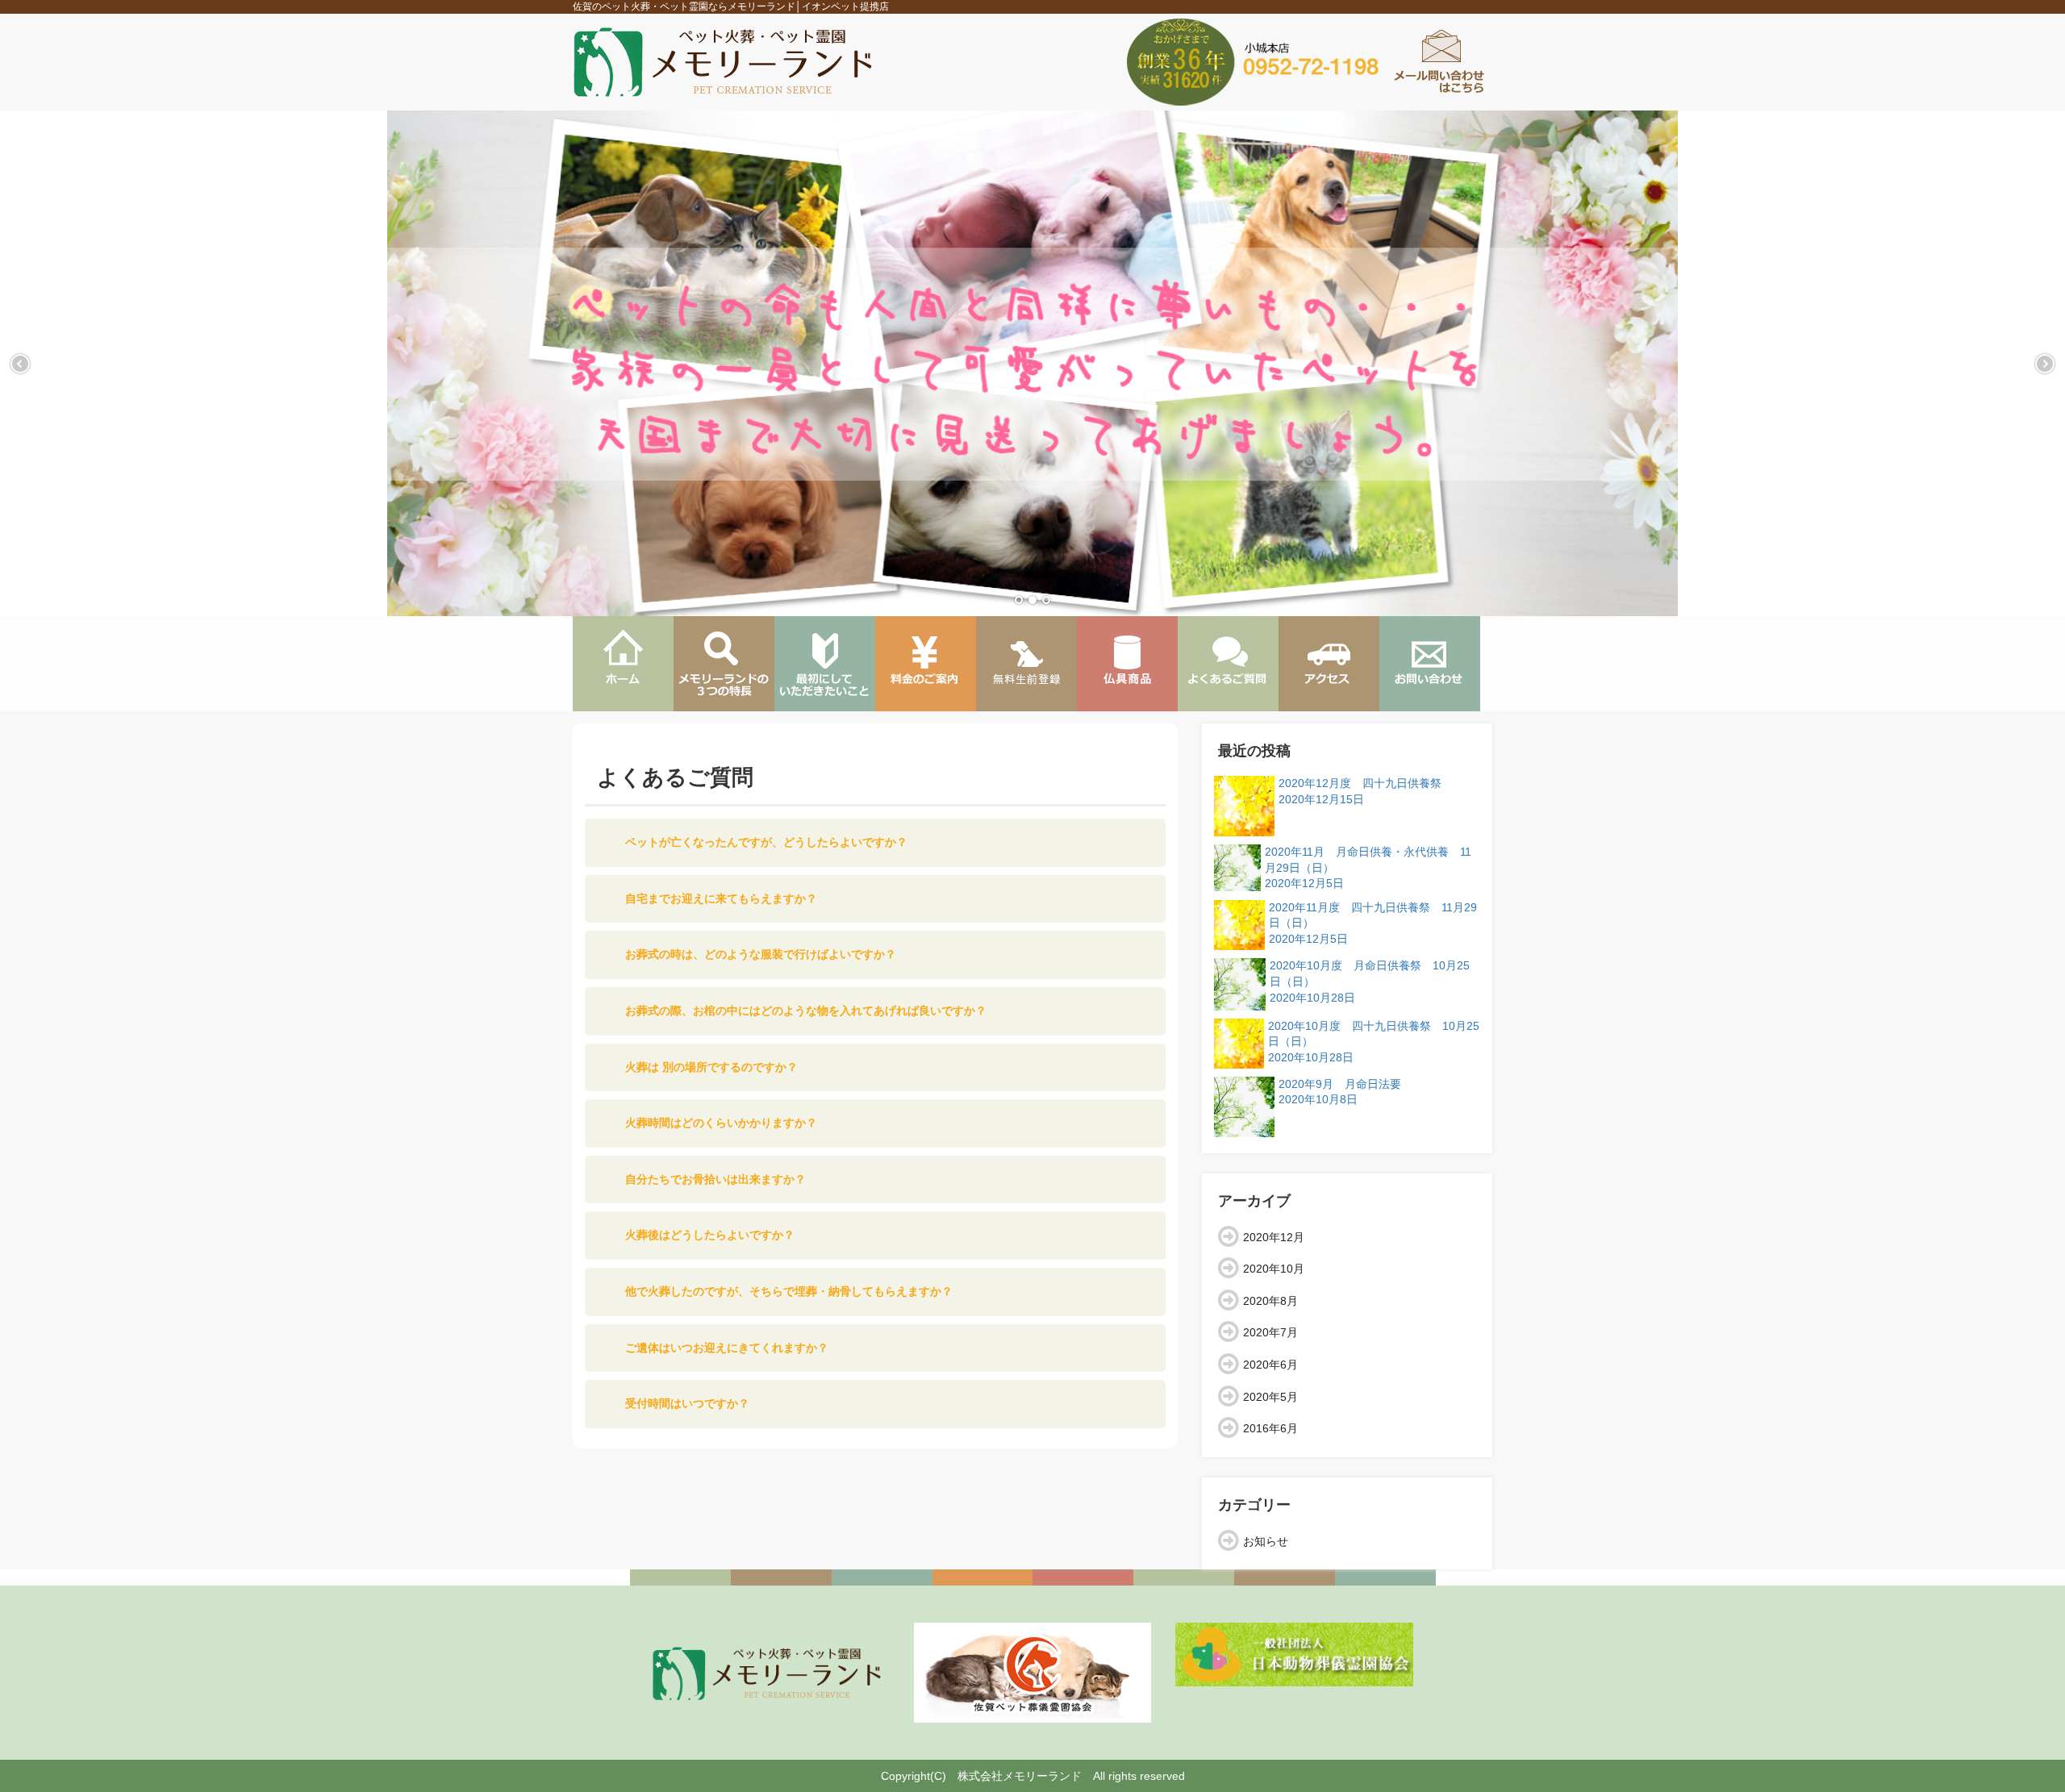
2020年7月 (1270, 1332)
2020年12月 (1274, 1237)
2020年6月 (1270, 1365)
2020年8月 (1270, 1301)
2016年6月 (1270, 1428)
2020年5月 (1270, 1397)
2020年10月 (1274, 1269)
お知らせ (1266, 1541)
